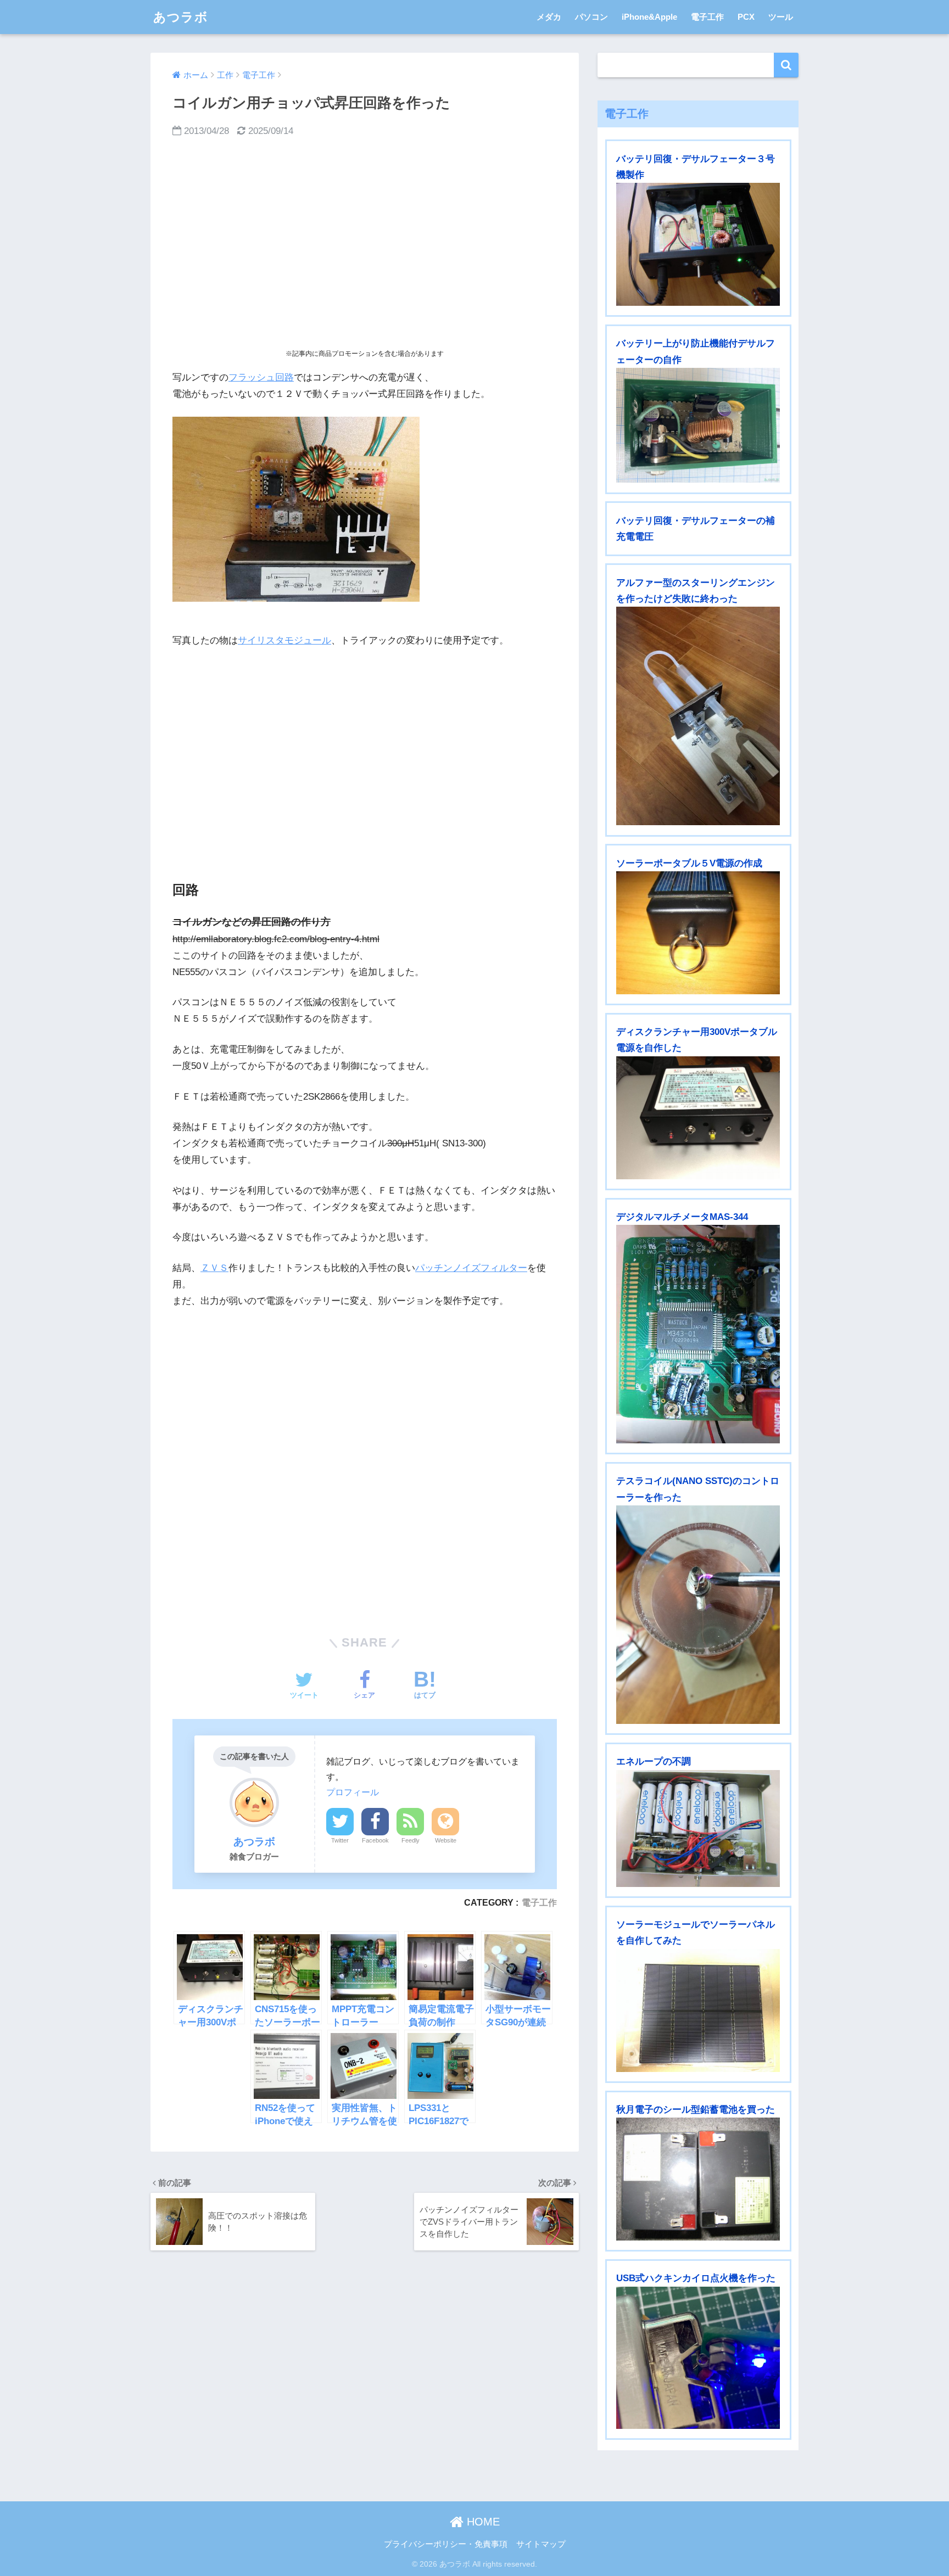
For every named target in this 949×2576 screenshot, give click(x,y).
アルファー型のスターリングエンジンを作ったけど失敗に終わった (696, 591)
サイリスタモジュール (284, 640)
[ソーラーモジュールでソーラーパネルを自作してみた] (698, 2011)
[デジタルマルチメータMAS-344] (698, 1334)
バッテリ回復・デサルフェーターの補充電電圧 (696, 529)
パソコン (591, 17)
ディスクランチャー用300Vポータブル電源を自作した (697, 1040)
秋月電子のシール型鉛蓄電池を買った (696, 2110)
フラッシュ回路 (261, 377)
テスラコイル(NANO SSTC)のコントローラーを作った (698, 1489)
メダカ (549, 17)
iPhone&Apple (649, 17)
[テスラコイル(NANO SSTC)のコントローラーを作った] (698, 1615)
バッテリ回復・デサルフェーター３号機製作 (696, 167)
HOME (482, 2522)
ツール (781, 17)
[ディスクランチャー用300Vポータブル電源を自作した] (698, 1118)
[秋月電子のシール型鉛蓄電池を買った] (698, 2179)
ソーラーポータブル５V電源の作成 (689, 863)
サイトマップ (541, 2544)
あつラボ (181, 17)
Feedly (411, 1840)
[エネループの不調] (698, 1829)
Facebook (375, 1840)
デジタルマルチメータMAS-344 (682, 1217)
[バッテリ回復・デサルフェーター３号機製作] (698, 244)
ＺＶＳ (214, 1268)
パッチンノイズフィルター (471, 1268)
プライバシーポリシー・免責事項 (446, 2544)
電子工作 (707, 17)
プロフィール (353, 1792)
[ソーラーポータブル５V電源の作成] (698, 933)
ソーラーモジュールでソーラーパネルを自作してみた (696, 1933)
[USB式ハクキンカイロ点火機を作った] (698, 2358)
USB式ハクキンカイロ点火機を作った (696, 2278)
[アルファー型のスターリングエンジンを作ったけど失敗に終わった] (698, 716)
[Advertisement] (365, 244)
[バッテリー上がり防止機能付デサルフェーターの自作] (698, 425)
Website (446, 1840)
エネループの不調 (654, 1762)
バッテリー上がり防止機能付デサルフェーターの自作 (696, 351)
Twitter (340, 1840)
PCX (746, 17)
